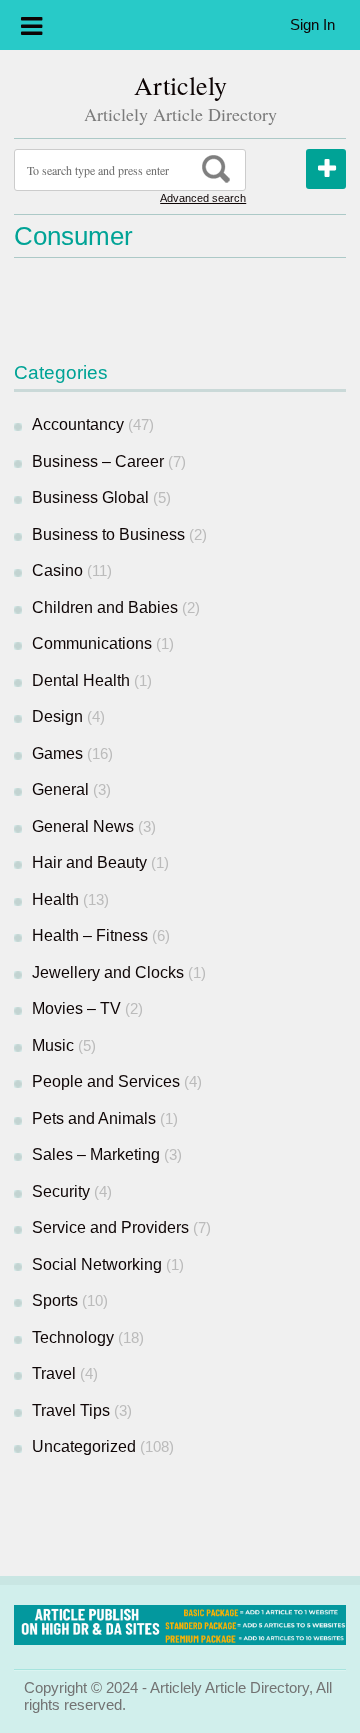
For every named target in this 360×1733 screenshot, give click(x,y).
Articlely (180, 85)
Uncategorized (84, 1446)
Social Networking (97, 1264)
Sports (55, 1300)
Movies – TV (76, 1008)
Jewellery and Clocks (108, 972)
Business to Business (108, 534)
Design (57, 716)
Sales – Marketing (96, 1154)
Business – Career (98, 461)
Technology (73, 1337)
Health (55, 899)
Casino (57, 570)
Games (57, 753)
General (60, 789)
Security (61, 1191)
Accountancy (78, 424)
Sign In (312, 24)
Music (53, 1045)
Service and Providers (110, 1227)
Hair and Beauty (89, 862)
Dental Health (81, 680)
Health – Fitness (90, 935)
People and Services (106, 1081)
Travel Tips (71, 1410)
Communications (92, 643)
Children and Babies (105, 607)
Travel (54, 1373)
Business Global (90, 497)
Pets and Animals (94, 1118)
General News (83, 826)
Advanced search (203, 198)
